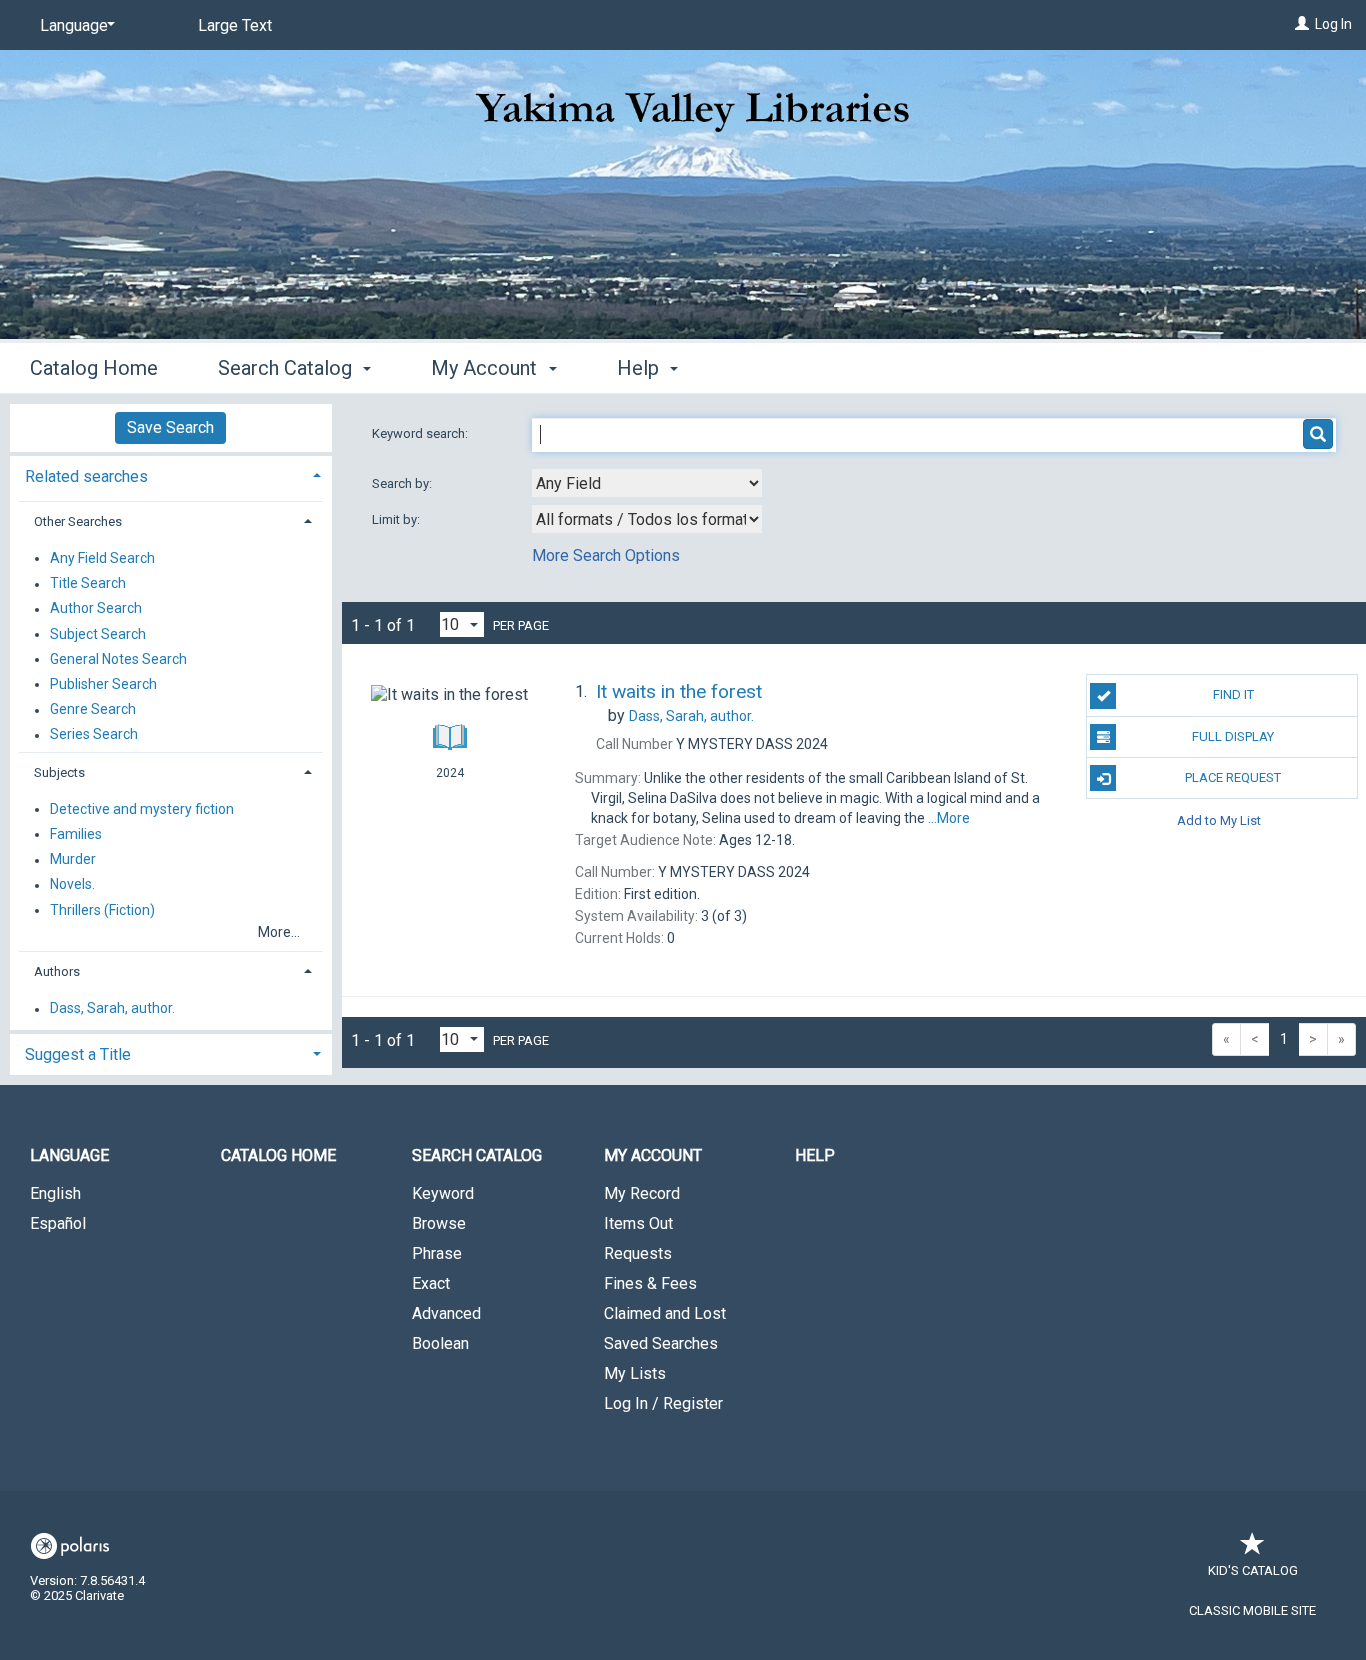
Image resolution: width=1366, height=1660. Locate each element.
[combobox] (647, 483)
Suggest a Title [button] (78, 1054)
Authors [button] (57, 971)
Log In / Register (663, 1403)
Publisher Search (103, 684)
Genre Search (93, 710)
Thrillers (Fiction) (102, 910)
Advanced (446, 1313)
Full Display (1233, 736)
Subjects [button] (59, 772)
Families (76, 834)
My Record (642, 1193)
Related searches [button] (86, 476)
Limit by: (397, 519)
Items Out (638, 1223)
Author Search (96, 609)
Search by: (403, 483)
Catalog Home (94, 368)
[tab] (171, 474)
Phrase (437, 1253)
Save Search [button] (170, 427)
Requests (638, 1253)
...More (949, 818)
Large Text (235, 25)
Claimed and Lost (665, 1313)
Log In (1333, 24)
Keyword (443, 1193)
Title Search (88, 584)
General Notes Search (118, 659)
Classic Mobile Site (1252, 1610)
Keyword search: (421, 433)
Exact (431, 1283)
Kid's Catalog (1253, 1570)
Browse (439, 1223)
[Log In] (1302, 24)
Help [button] (640, 368)
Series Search (94, 735)
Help (815, 1155)
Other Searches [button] (78, 521)
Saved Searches (661, 1343)
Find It (1233, 694)
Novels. (72, 885)
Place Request (1233, 777)
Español (58, 1223)
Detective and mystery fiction (142, 809)
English (55, 1193)
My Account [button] (486, 368)
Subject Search (98, 634)
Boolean (440, 1343)
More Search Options (606, 555)
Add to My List (1219, 819)
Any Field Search (102, 558)
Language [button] (69, 1155)
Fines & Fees (650, 1283)
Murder (73, 860)
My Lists (635, 1373)
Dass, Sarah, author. (112, 1009)
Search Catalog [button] (287, 368)
